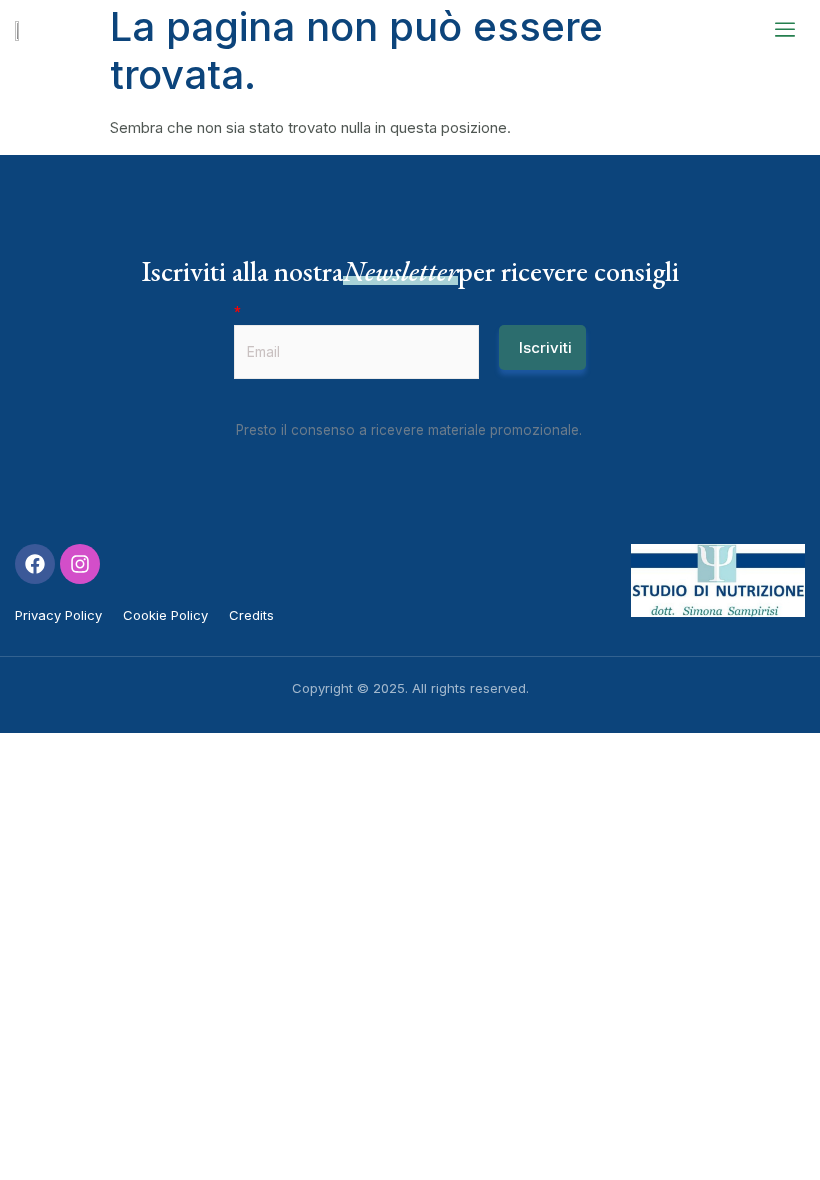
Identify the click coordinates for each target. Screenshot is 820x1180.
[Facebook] (35, 564)
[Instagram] (80, 564)
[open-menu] (785, 30)
